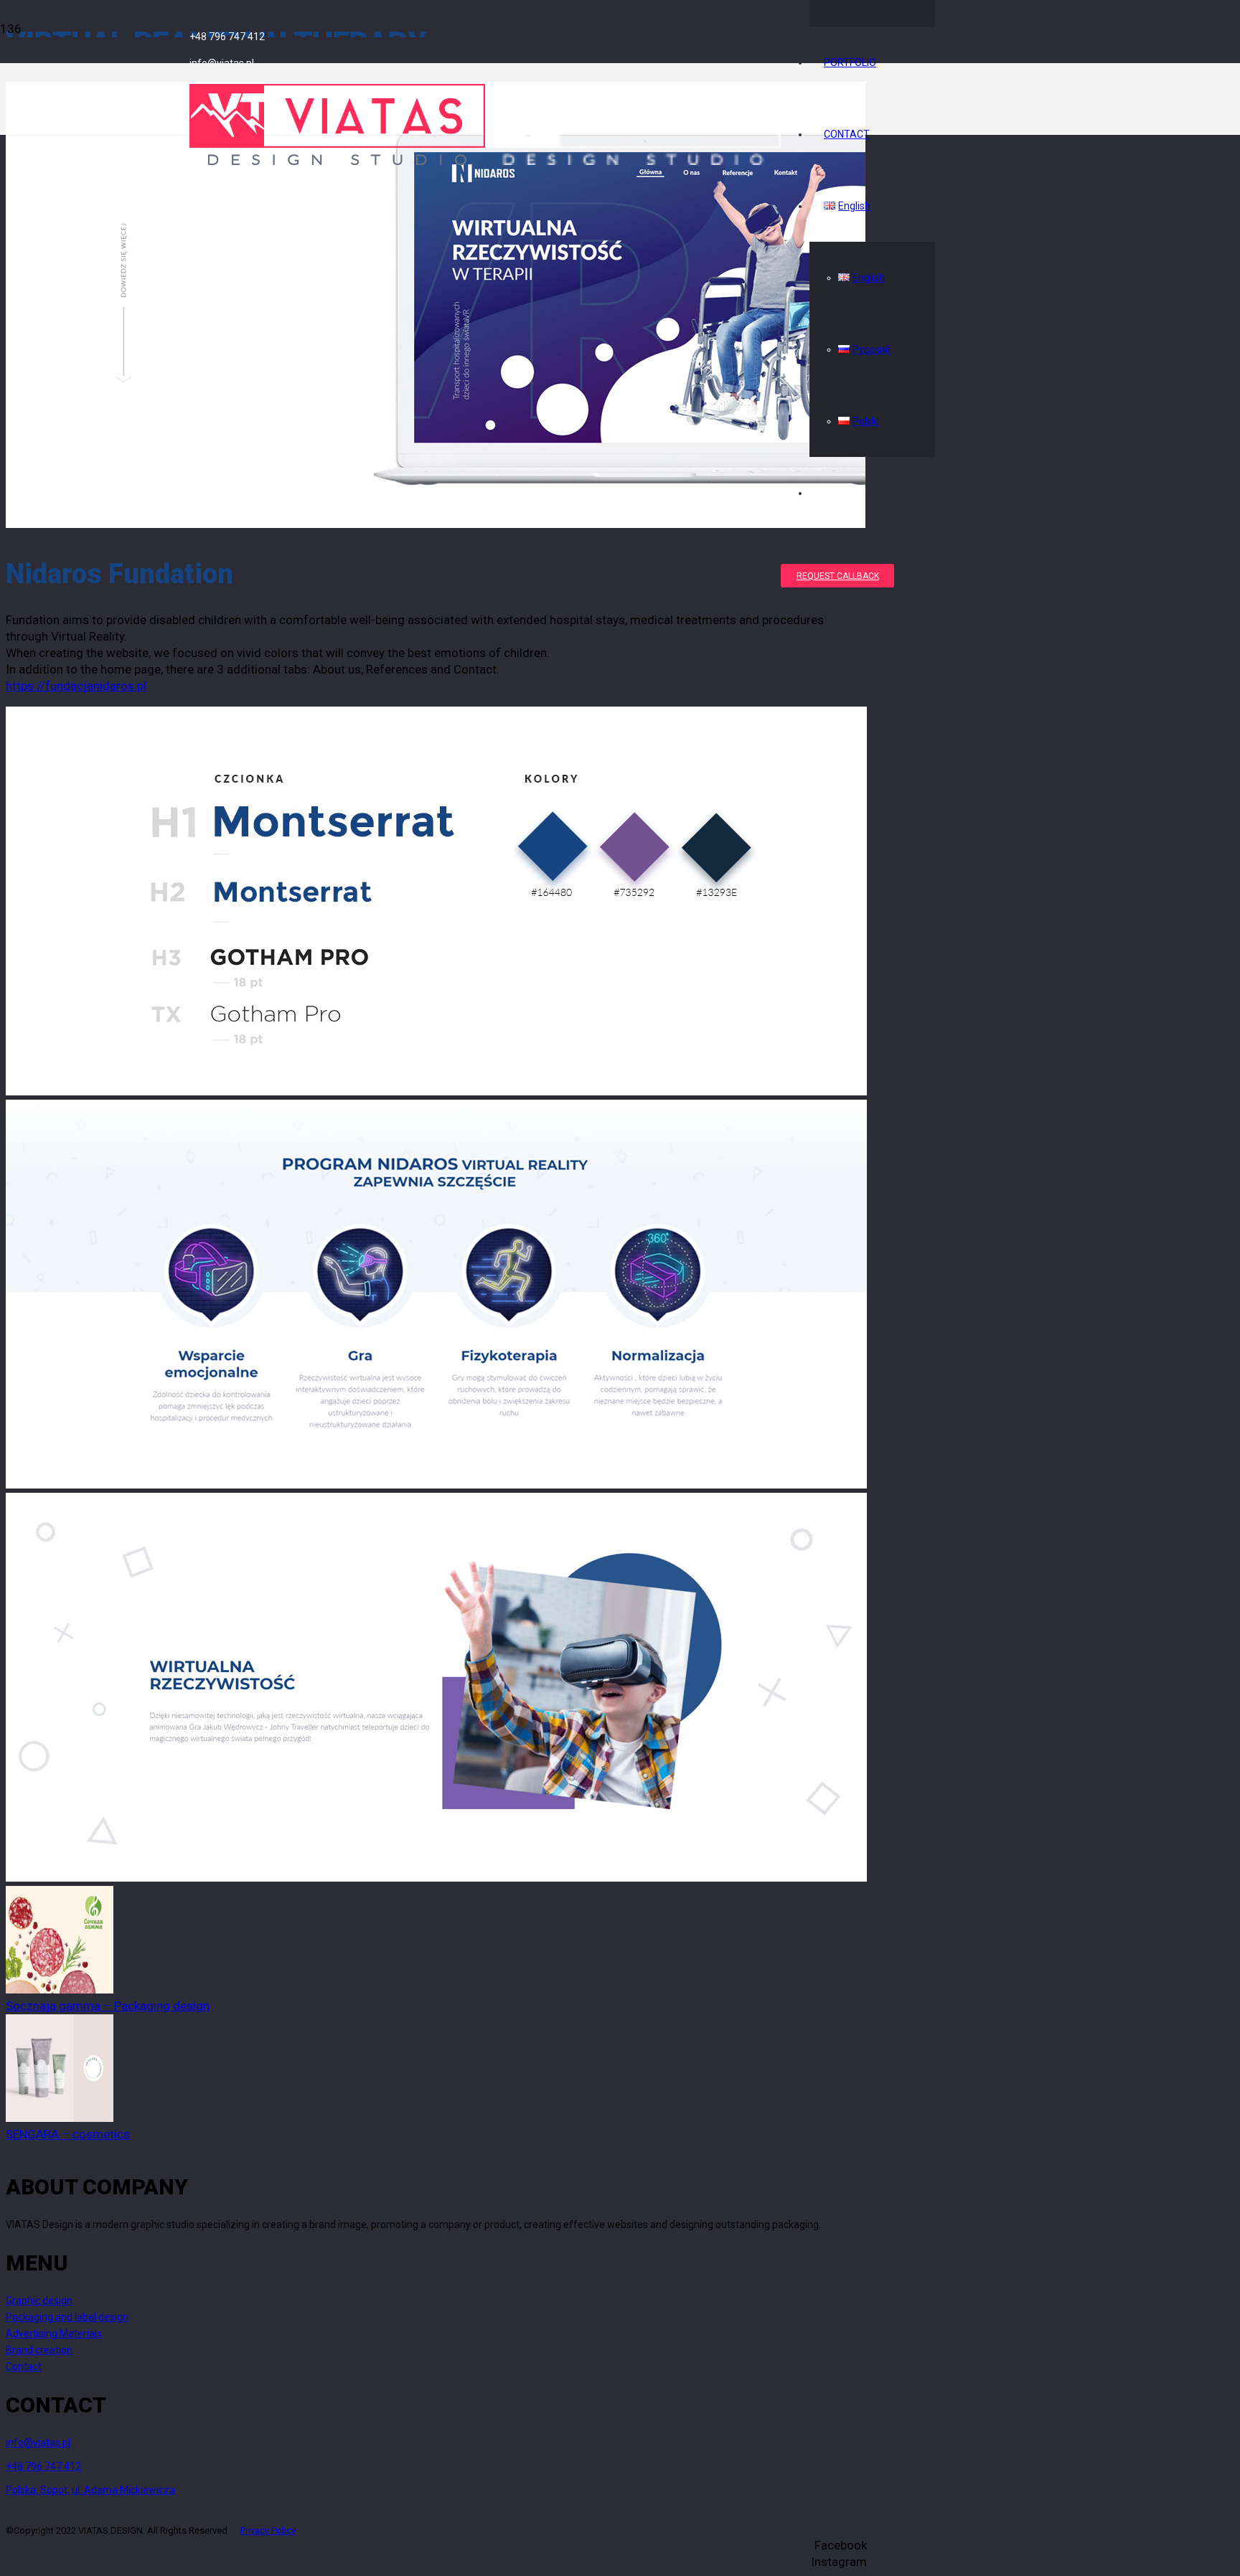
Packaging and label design (67, 2317)
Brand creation (39, 2350)
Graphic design (39, 2301)
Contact (24, 2367)
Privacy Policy (268, 2530)
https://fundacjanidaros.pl (76, 686)
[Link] (485, 161)
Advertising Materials (54, 2334)
